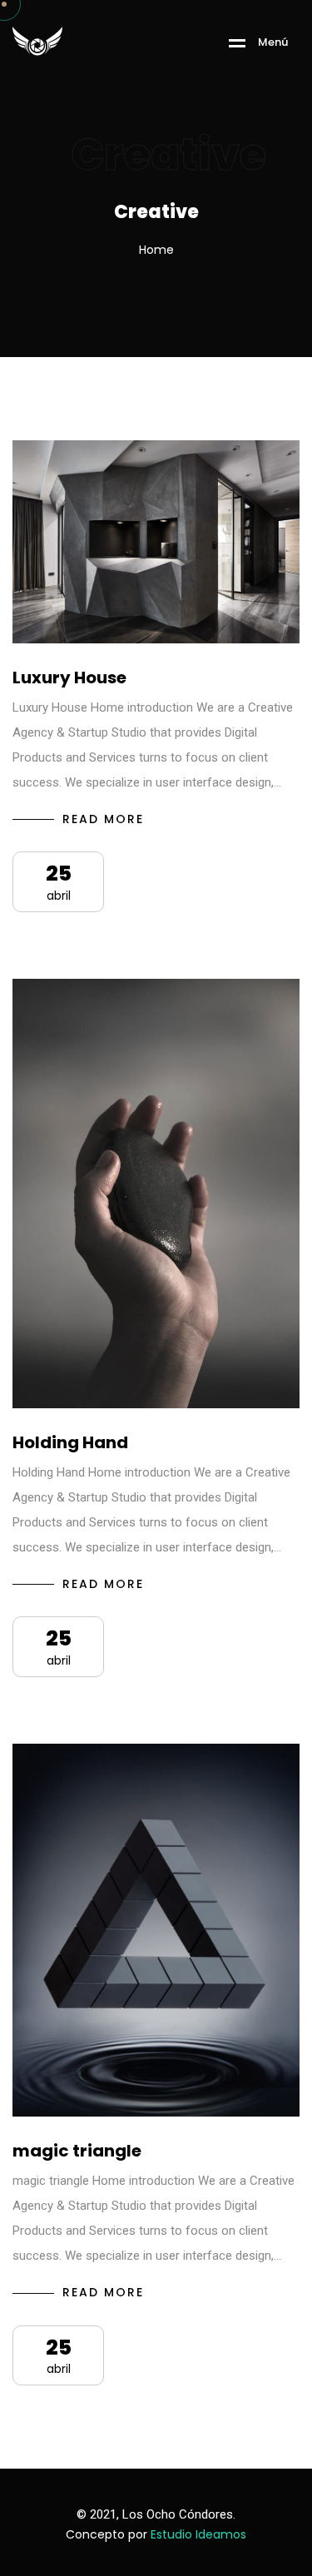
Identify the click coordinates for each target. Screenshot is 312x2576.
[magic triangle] (156, 1930)
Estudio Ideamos (198, 2534)
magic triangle (77, 2151)
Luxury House (69, 678)
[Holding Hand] (156, 1194)
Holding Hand (70, 1442)
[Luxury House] (156, 542)
